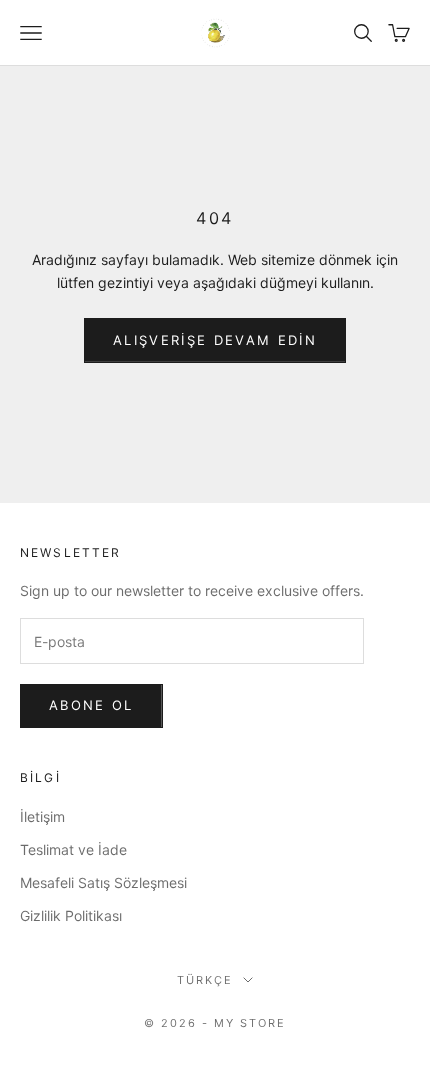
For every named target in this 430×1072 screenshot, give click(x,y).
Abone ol (91, 705)
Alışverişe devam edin (215, 340)
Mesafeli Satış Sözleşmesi (103, 882)
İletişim (42, 816)
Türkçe (205, 980)
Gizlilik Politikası (71, 915)
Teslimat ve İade (73, 849)
